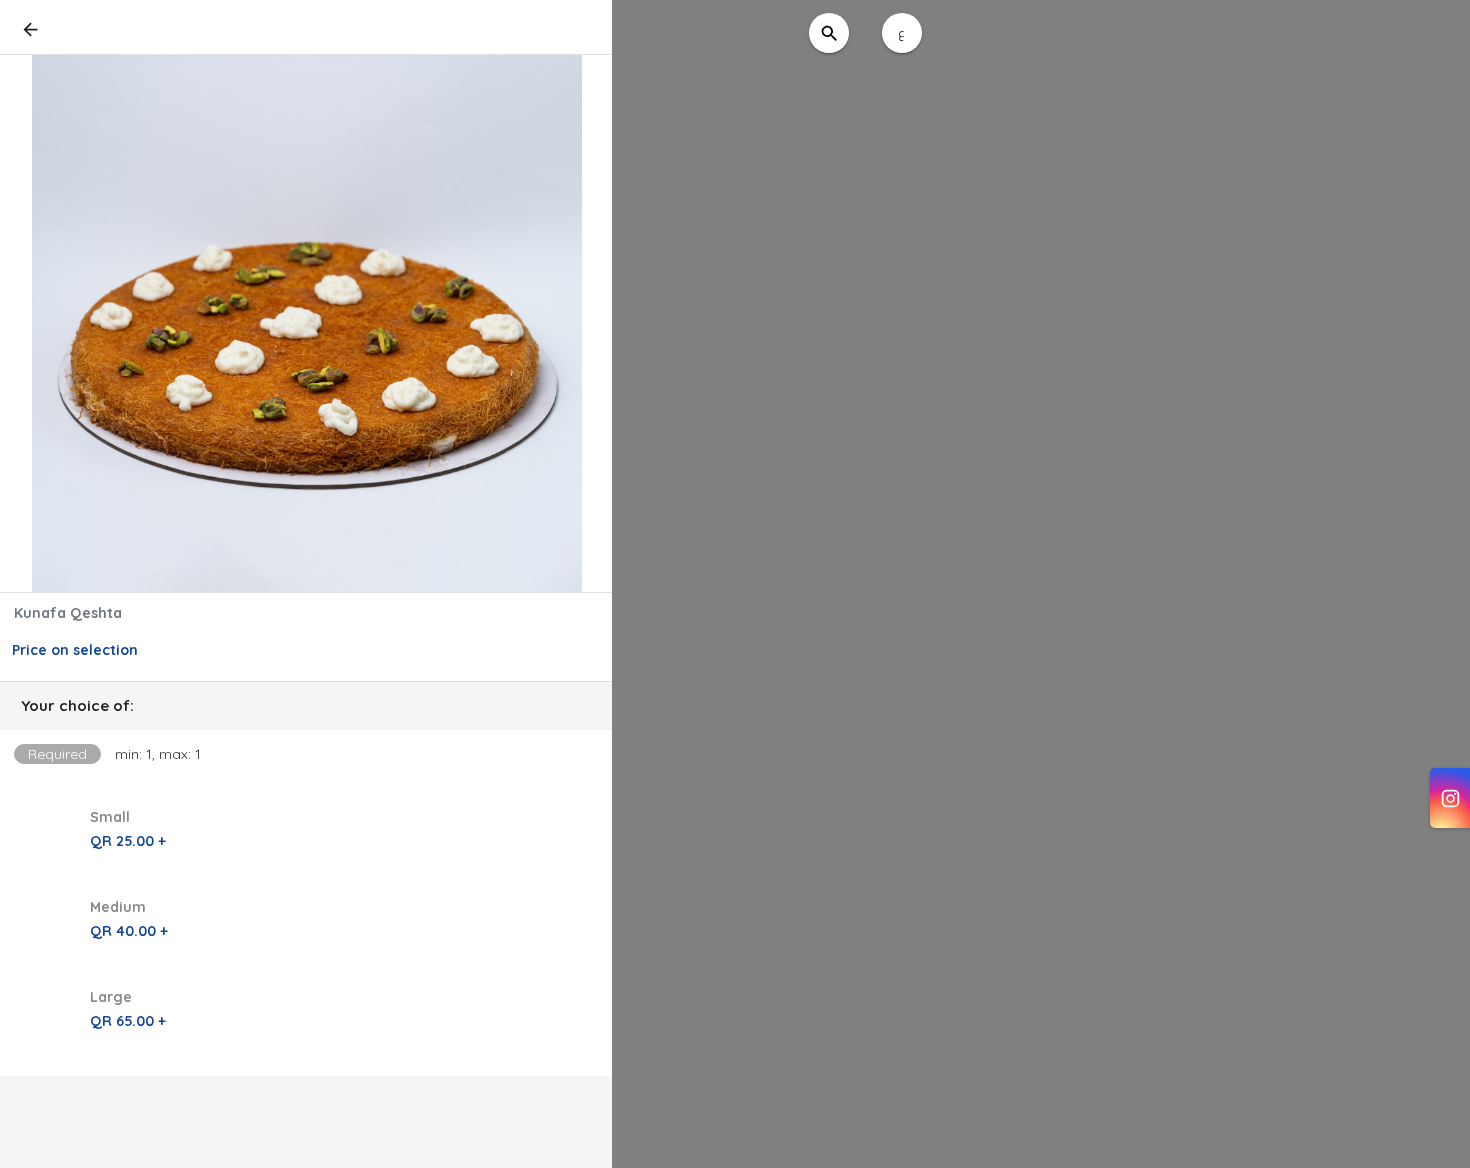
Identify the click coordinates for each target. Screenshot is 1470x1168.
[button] (306, 706)
